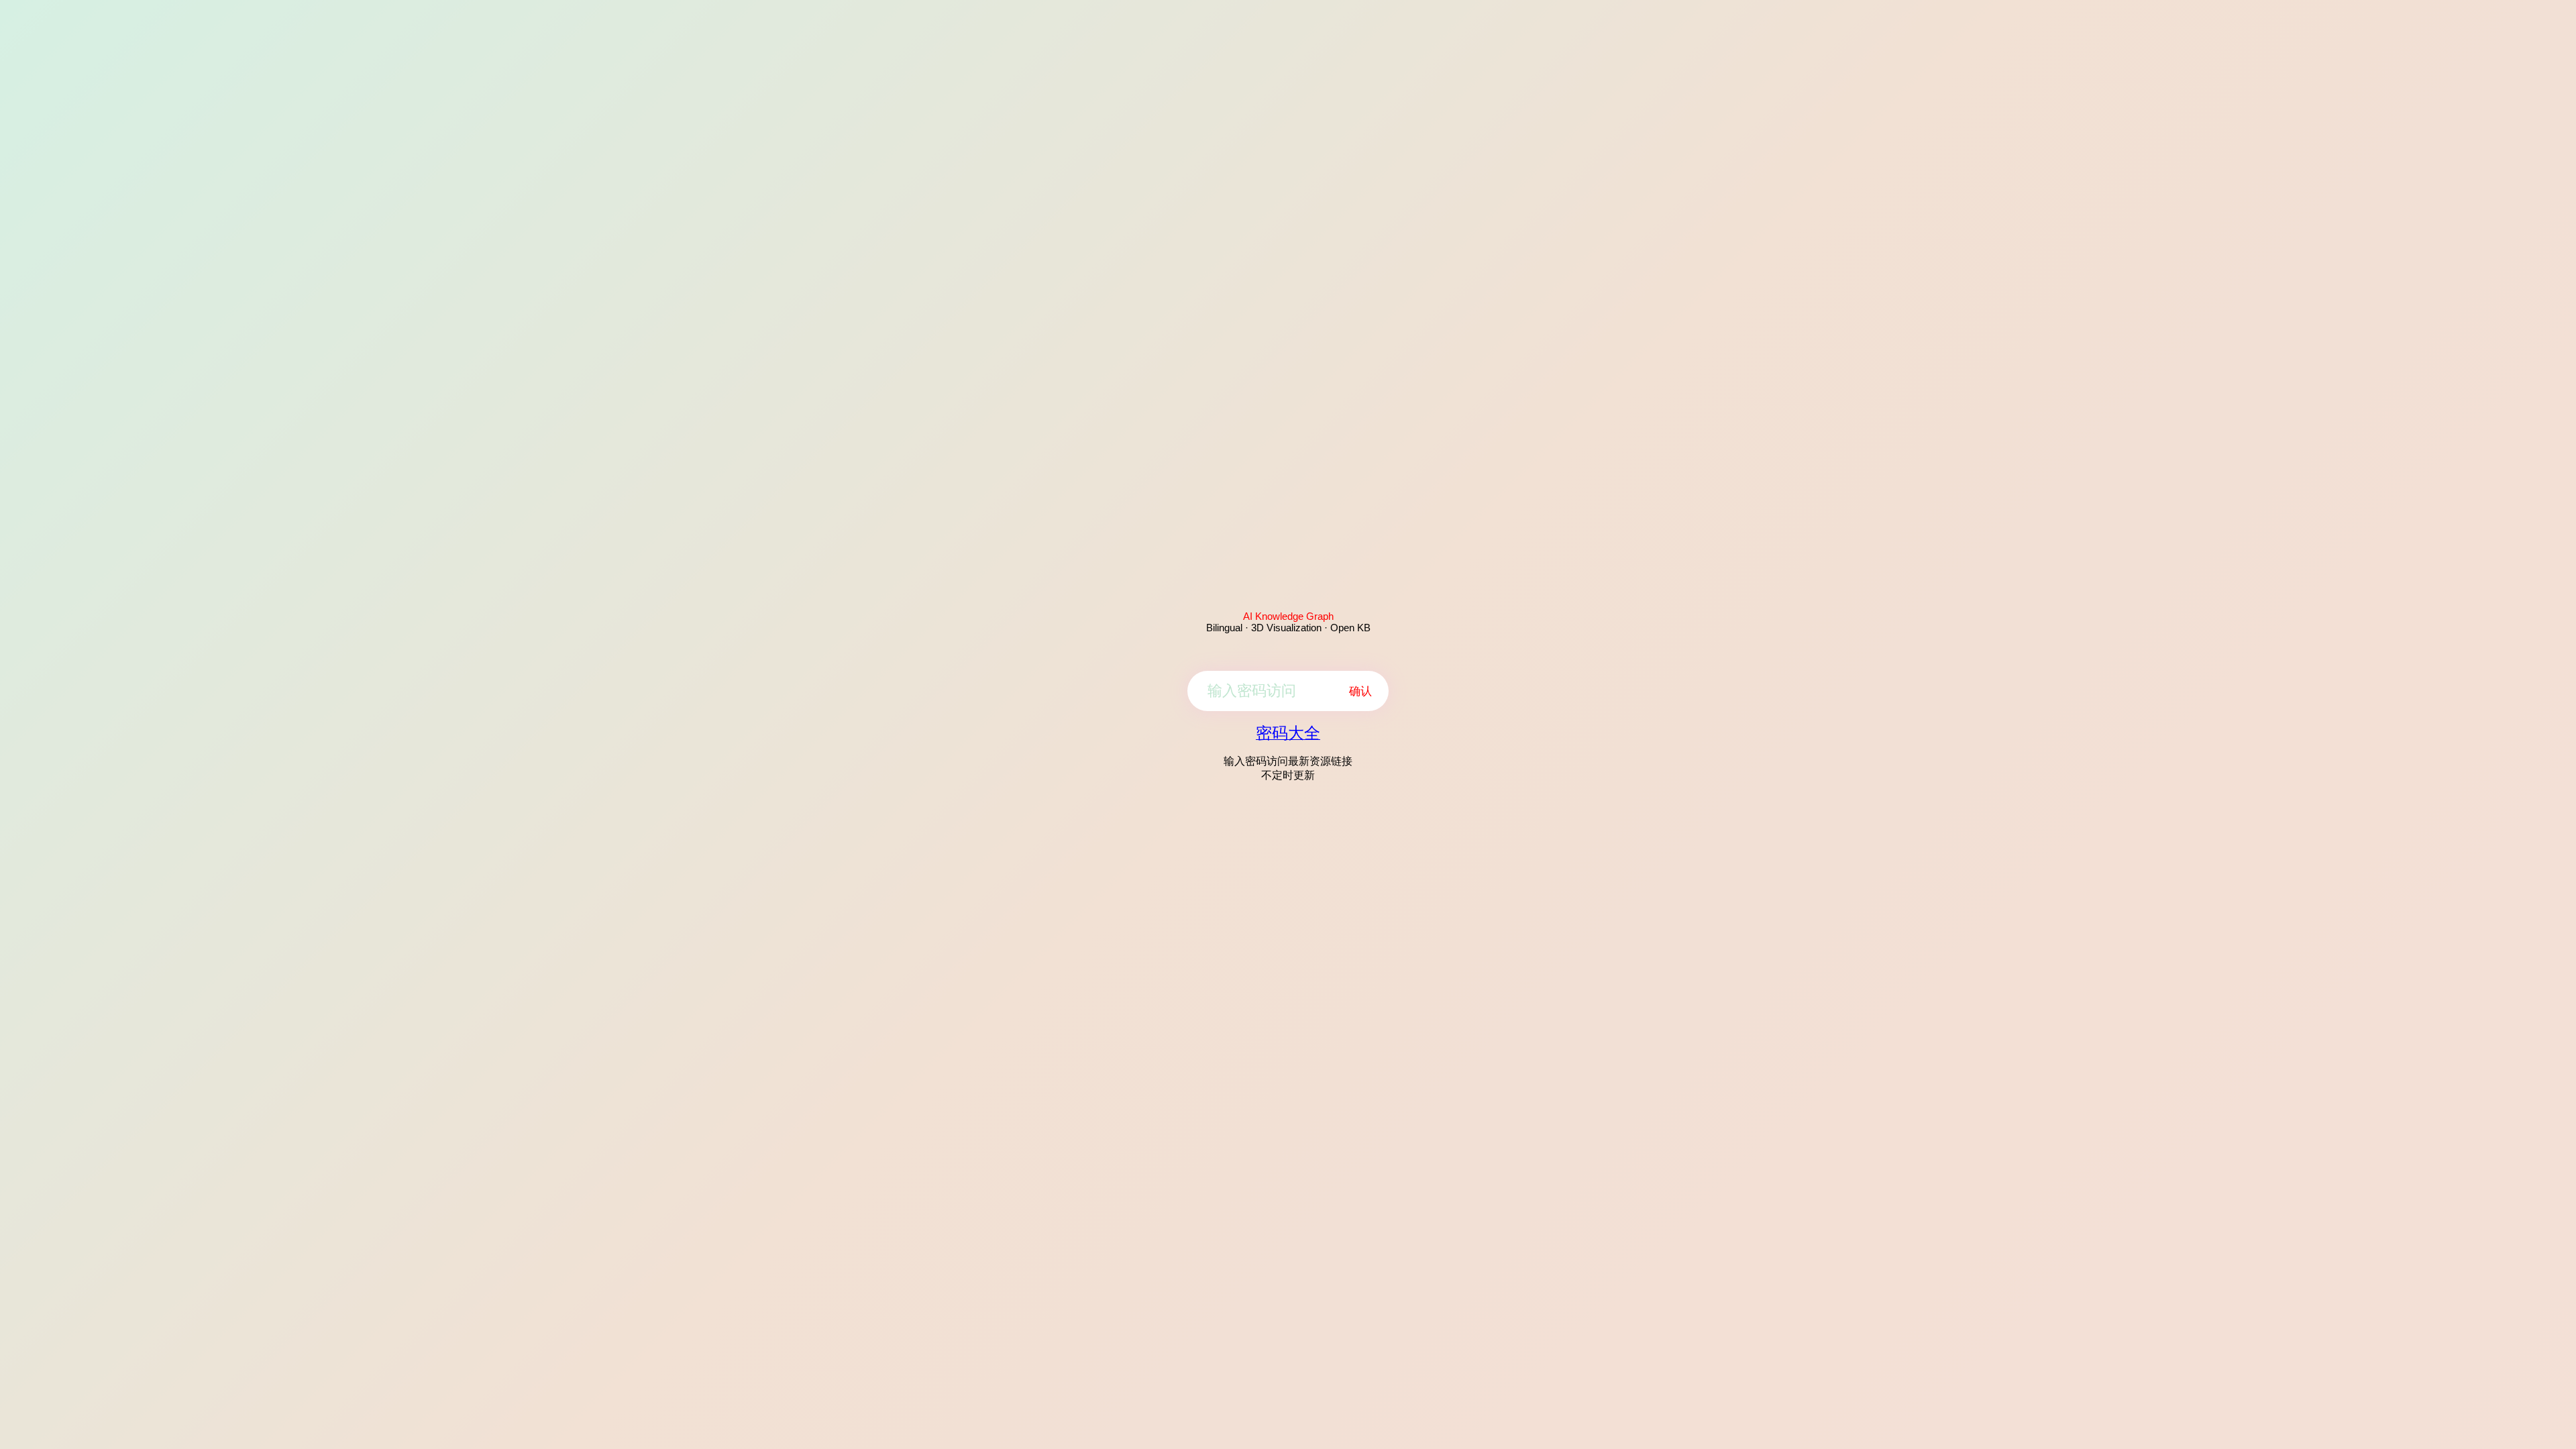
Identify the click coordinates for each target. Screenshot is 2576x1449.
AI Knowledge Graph (1288, 616)
